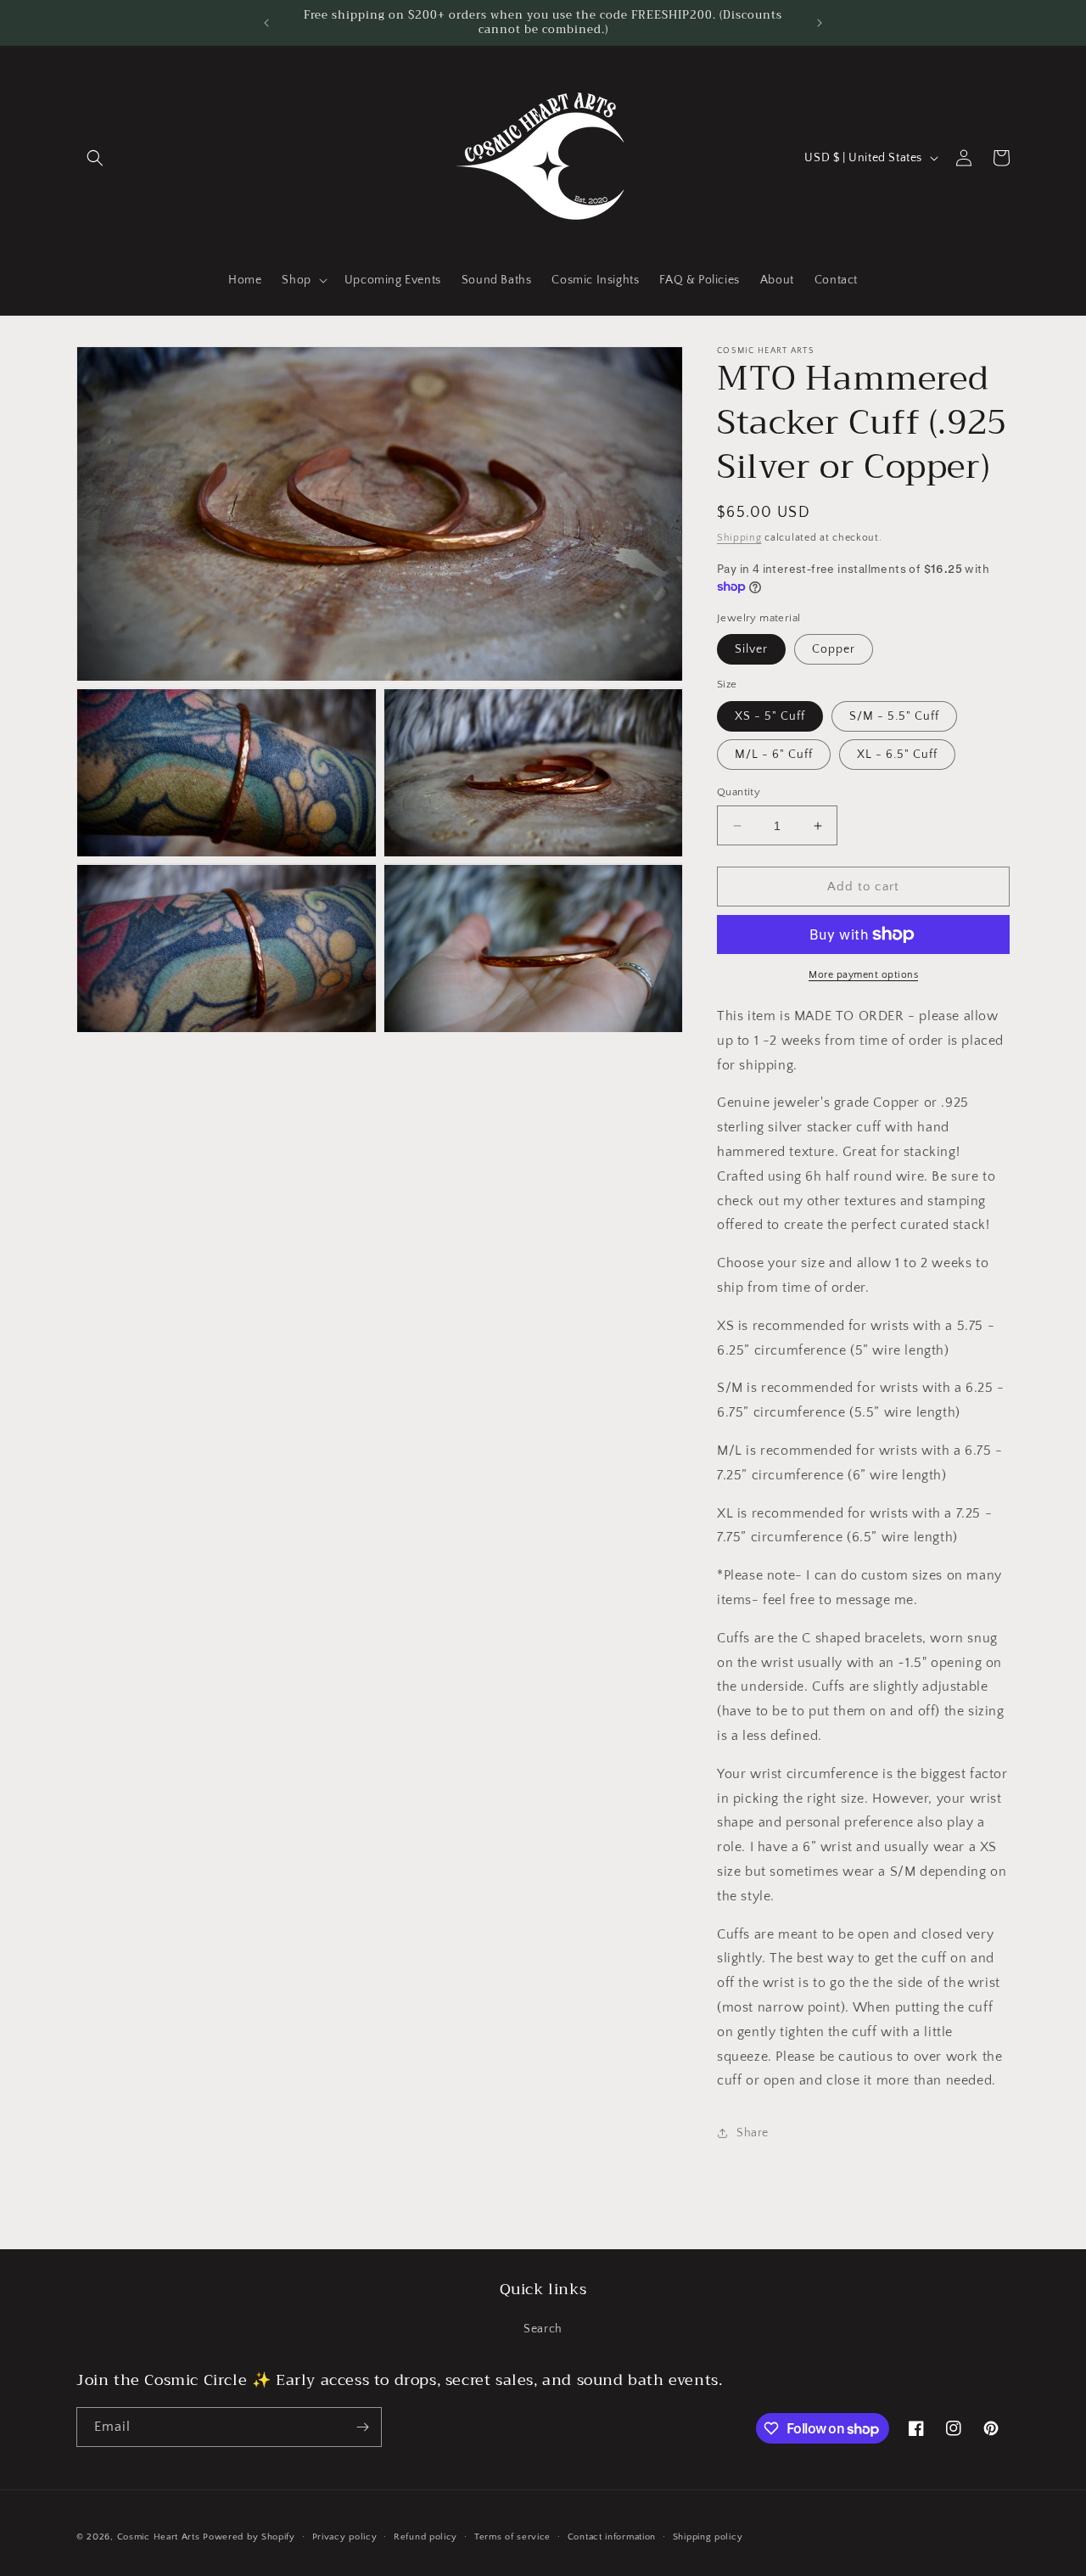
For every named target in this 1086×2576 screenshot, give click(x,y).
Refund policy (425, 2537)
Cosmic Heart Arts (159, 2537)
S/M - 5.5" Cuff (894, 716)
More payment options (863, 975)
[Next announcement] (820, 23)
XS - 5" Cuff (770, 716)
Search (543, 2329)
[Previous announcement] (266, 23)
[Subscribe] (362, 2427)
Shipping (739, 538)
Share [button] (753, 2133)
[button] (95, 158)
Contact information (612, 2537)
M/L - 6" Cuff (774, 755)
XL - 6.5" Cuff (897, 755)
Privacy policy (345, 2537)
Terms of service (512, 2537)
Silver (751, 649)
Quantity (739, 792)
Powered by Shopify (249, 2537)
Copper (834, 649)
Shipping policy (708, 2537)
